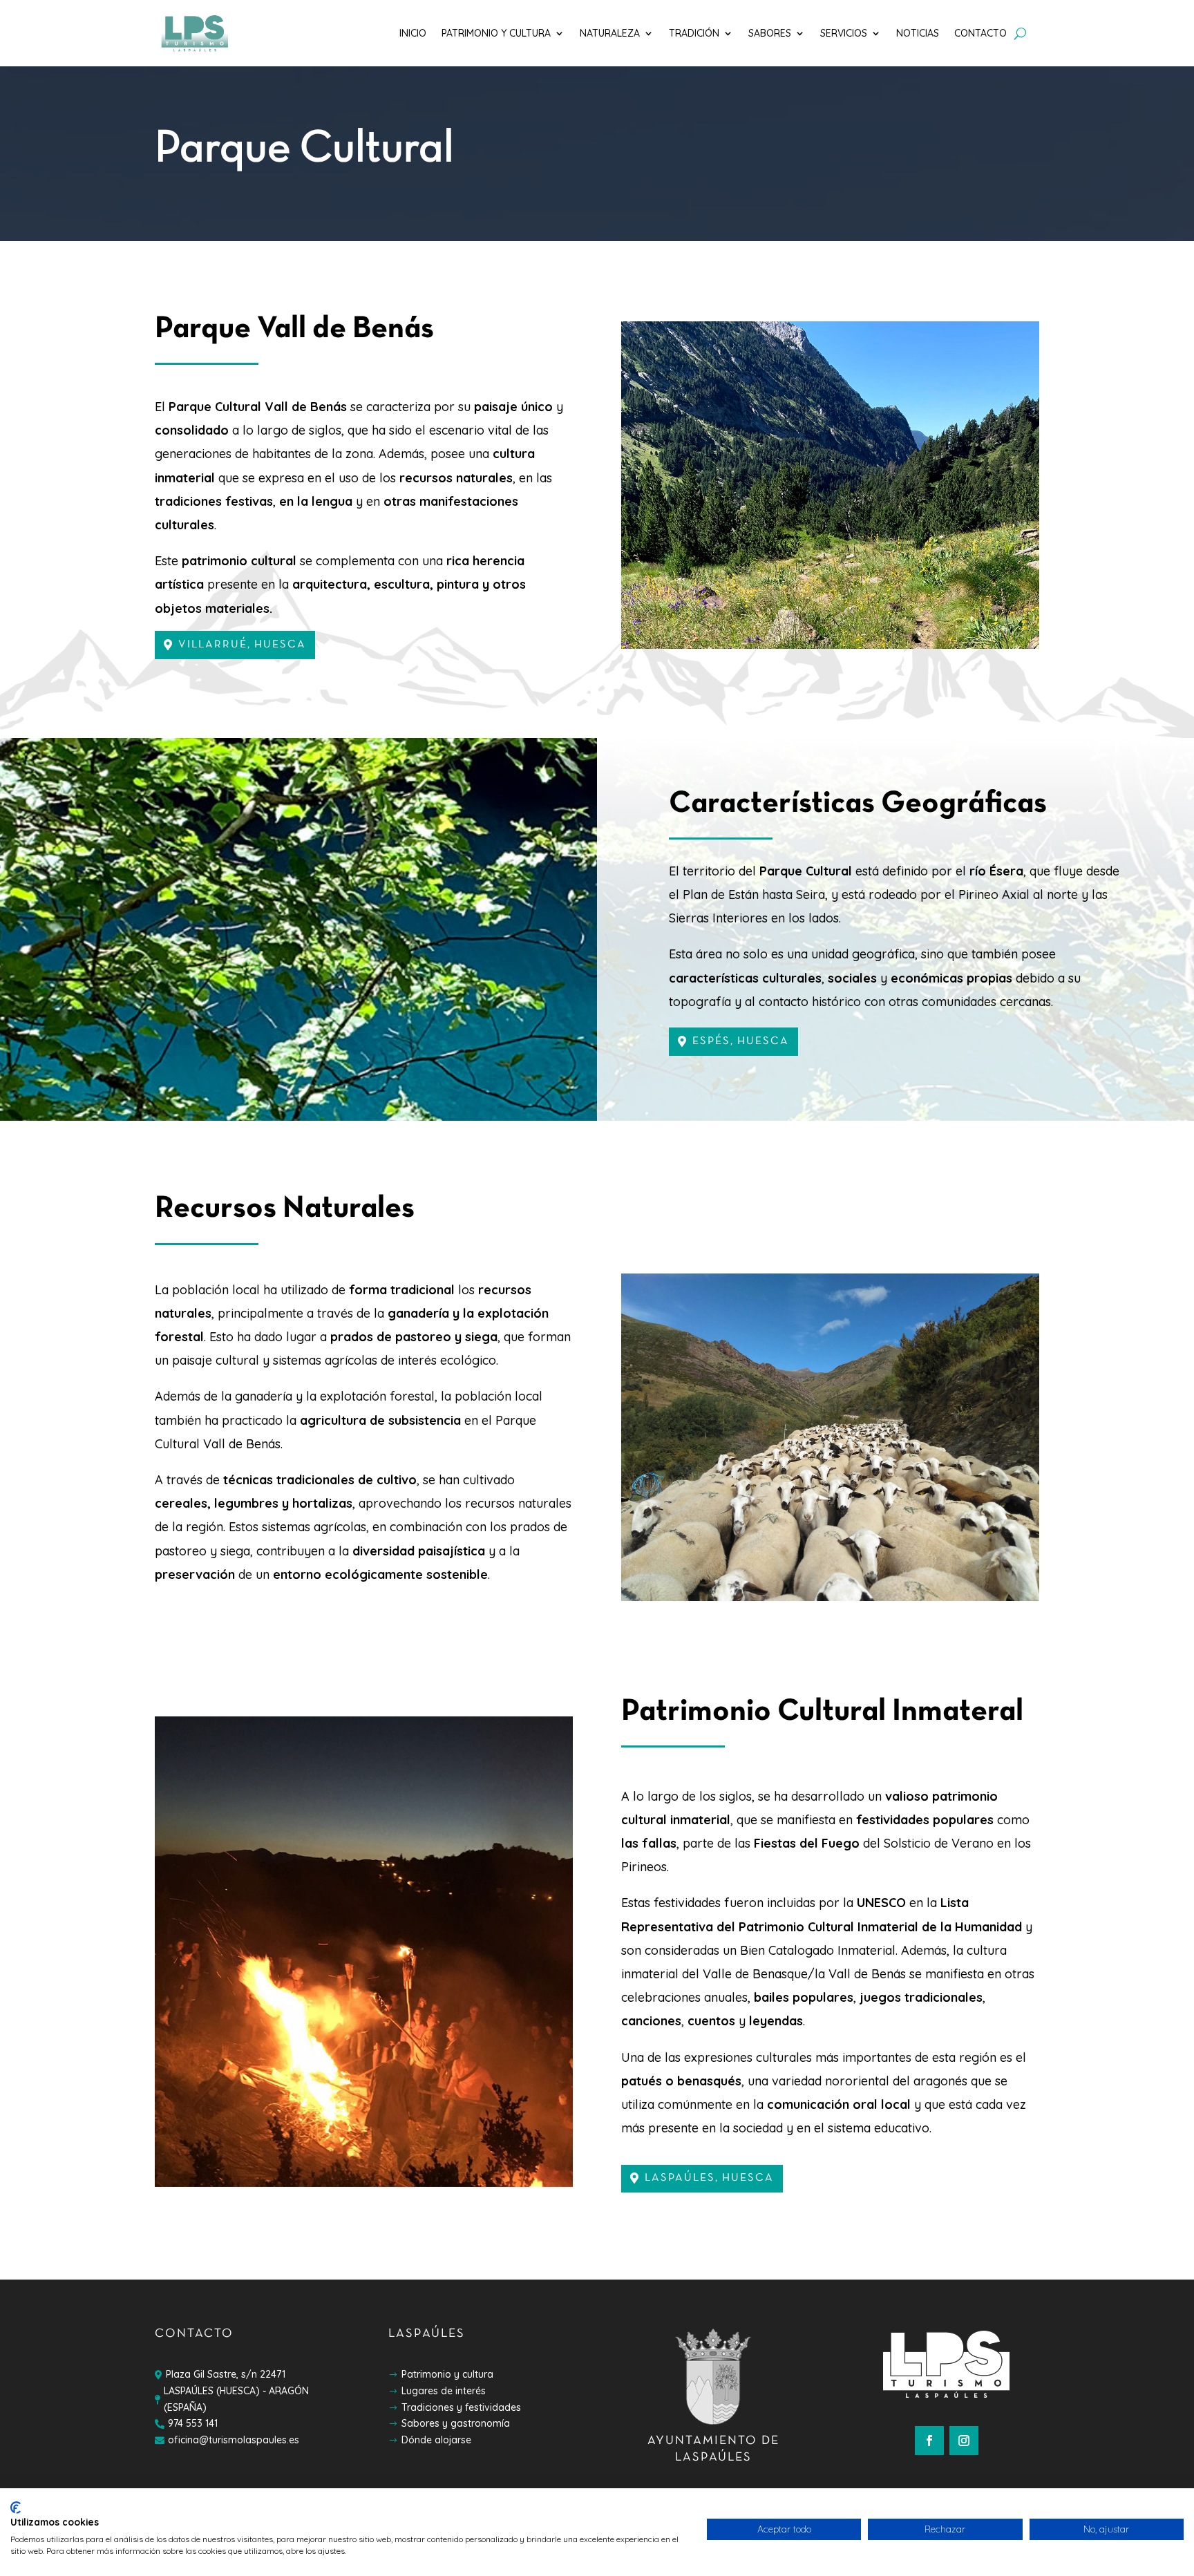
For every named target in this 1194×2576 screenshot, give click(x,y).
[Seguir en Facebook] (929, 2441)
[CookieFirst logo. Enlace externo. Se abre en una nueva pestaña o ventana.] (16, 2508)
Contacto (980, 33)
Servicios (844, 33)
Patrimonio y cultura (496, 33)
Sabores (770, 33)
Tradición (694, 33)
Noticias (918, 33)
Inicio (413, 33)
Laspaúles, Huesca (709, 2178)
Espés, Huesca (741, 1041)
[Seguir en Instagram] (964, 2441)
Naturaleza (610, 33)
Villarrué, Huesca (242, 645)
